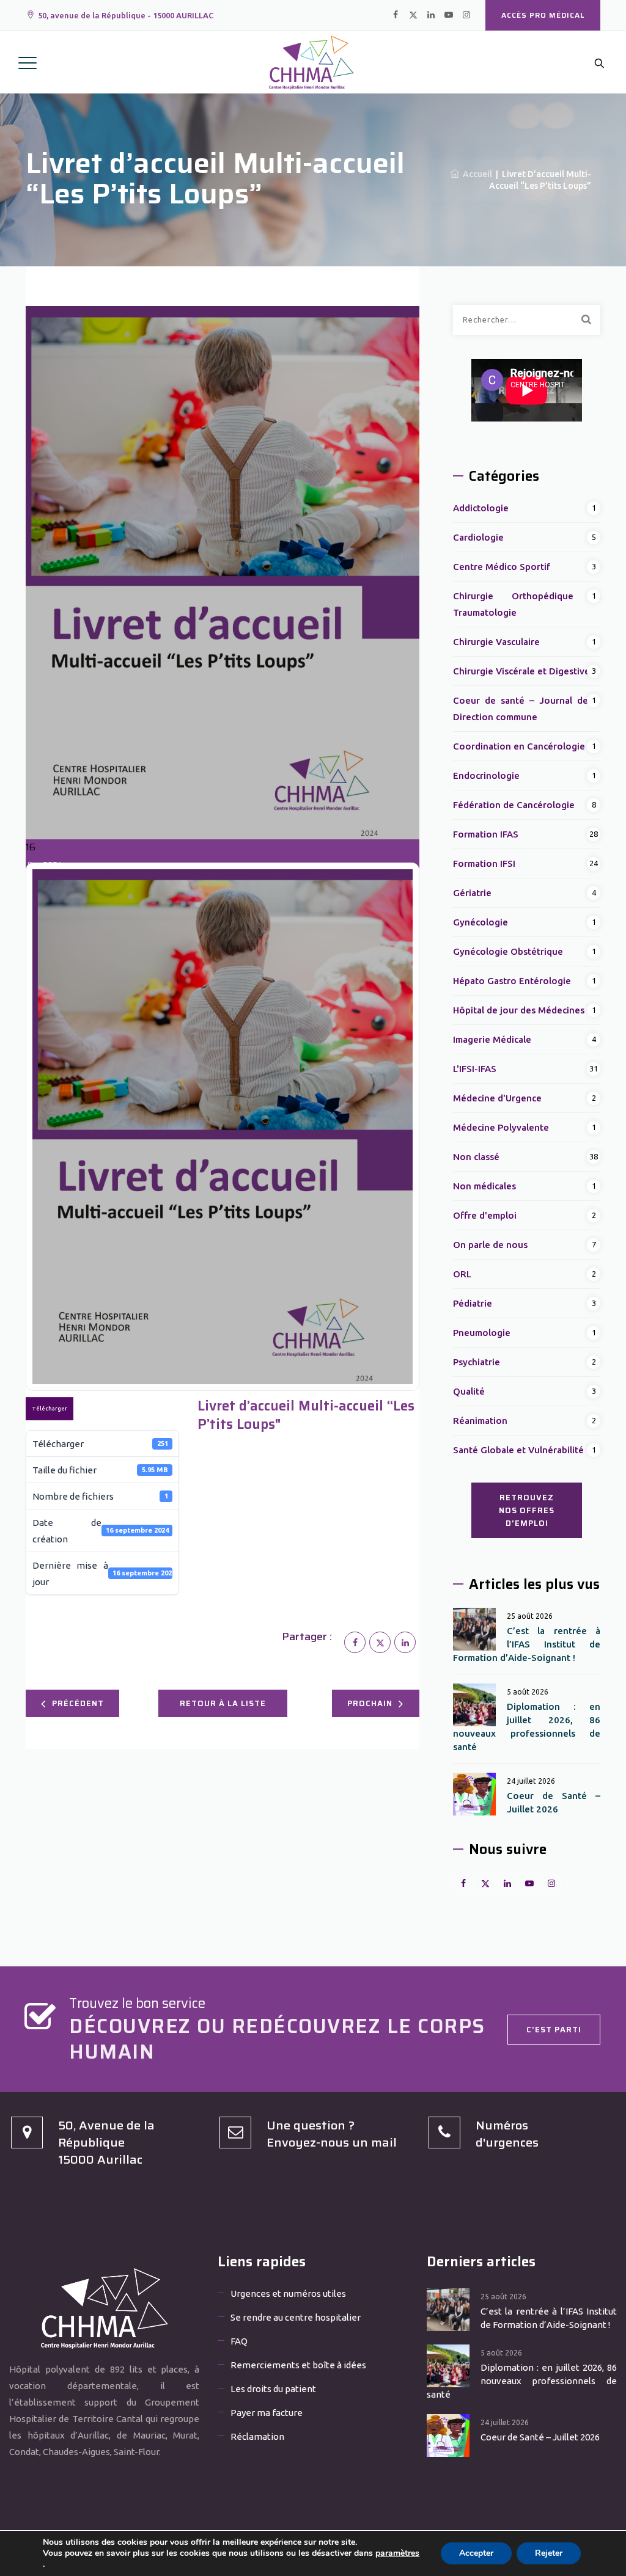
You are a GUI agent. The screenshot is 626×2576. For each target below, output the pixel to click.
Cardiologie (478, 537)
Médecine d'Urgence (497, 1098)
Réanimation (480, 1421)
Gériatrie (472, 893)
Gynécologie (481, 922)
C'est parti (554, 2030)
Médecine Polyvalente (501, 1127)
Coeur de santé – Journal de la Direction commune (527, 709)
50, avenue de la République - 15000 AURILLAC (126, 15)
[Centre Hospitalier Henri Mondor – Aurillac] (312, 62)
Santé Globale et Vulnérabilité (518, 1450)
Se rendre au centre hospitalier (296, 2317)
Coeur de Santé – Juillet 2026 (554, 1802)
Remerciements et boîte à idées (298, 2365)
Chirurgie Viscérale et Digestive (521, 671)
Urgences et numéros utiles (288, 2293)
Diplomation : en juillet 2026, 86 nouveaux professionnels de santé (527, 1727)
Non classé (476, 1157)
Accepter (476, 2553)
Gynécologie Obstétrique (508, 951)
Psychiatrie (477, 1362)
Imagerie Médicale (492, 1039)
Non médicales (484, 1186)
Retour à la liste (223, 1703)
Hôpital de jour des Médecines (519, 1010)
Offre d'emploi (485, 1215)
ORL (462, 1274)
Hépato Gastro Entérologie (512, 981)
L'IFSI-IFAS (475, 1069)
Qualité (469, 1391)
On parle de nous (490, 1245)
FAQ (239, 2341)
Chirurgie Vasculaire (496, 642)
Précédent (78, 1703)
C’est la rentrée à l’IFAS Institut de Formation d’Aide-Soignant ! (527, 1644)
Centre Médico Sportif (502, 567)
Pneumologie (482, 1333)
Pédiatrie (473, 1303)
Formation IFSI (484, 863)
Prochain (370, 1703)
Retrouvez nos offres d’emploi (527, 1510)
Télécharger (50, 1409)
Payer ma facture (267, 2413)
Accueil (476, 174)
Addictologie (481, 508)
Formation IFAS (486, 834)
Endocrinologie (486, 775)
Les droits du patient (273, 2389)
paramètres (397, 2553)
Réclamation (257, 2436)
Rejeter (549, 2553)
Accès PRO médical (543, 15)
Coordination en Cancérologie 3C (526, 746)
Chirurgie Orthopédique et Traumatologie (527, 604)
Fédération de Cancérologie (514, 805)
